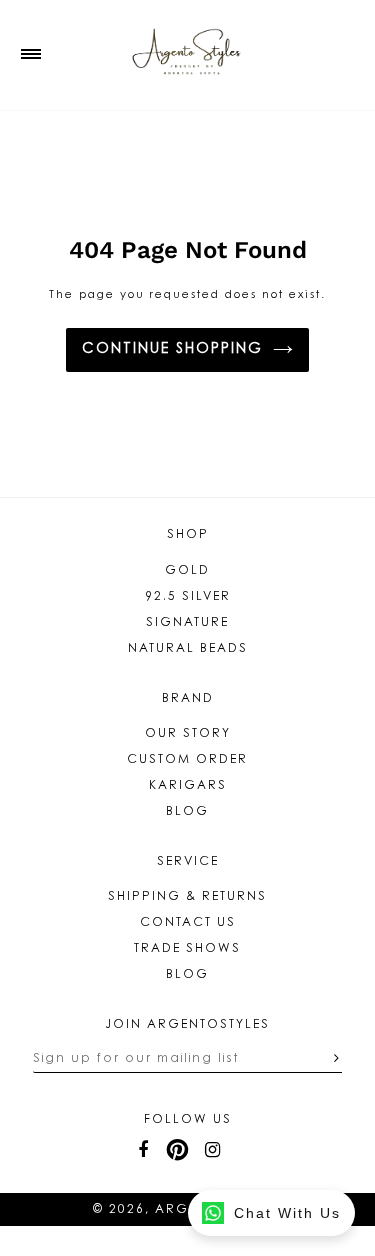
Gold (187, 571)
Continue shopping (172, 350)
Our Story (188, 734)
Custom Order (187, 760)
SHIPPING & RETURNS (187, 897)
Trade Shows (187, 949)
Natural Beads (188, 649)
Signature (187, 623)
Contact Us (188, 923)
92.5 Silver (188, 597)
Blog (187, 812)
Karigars (188, 786)
